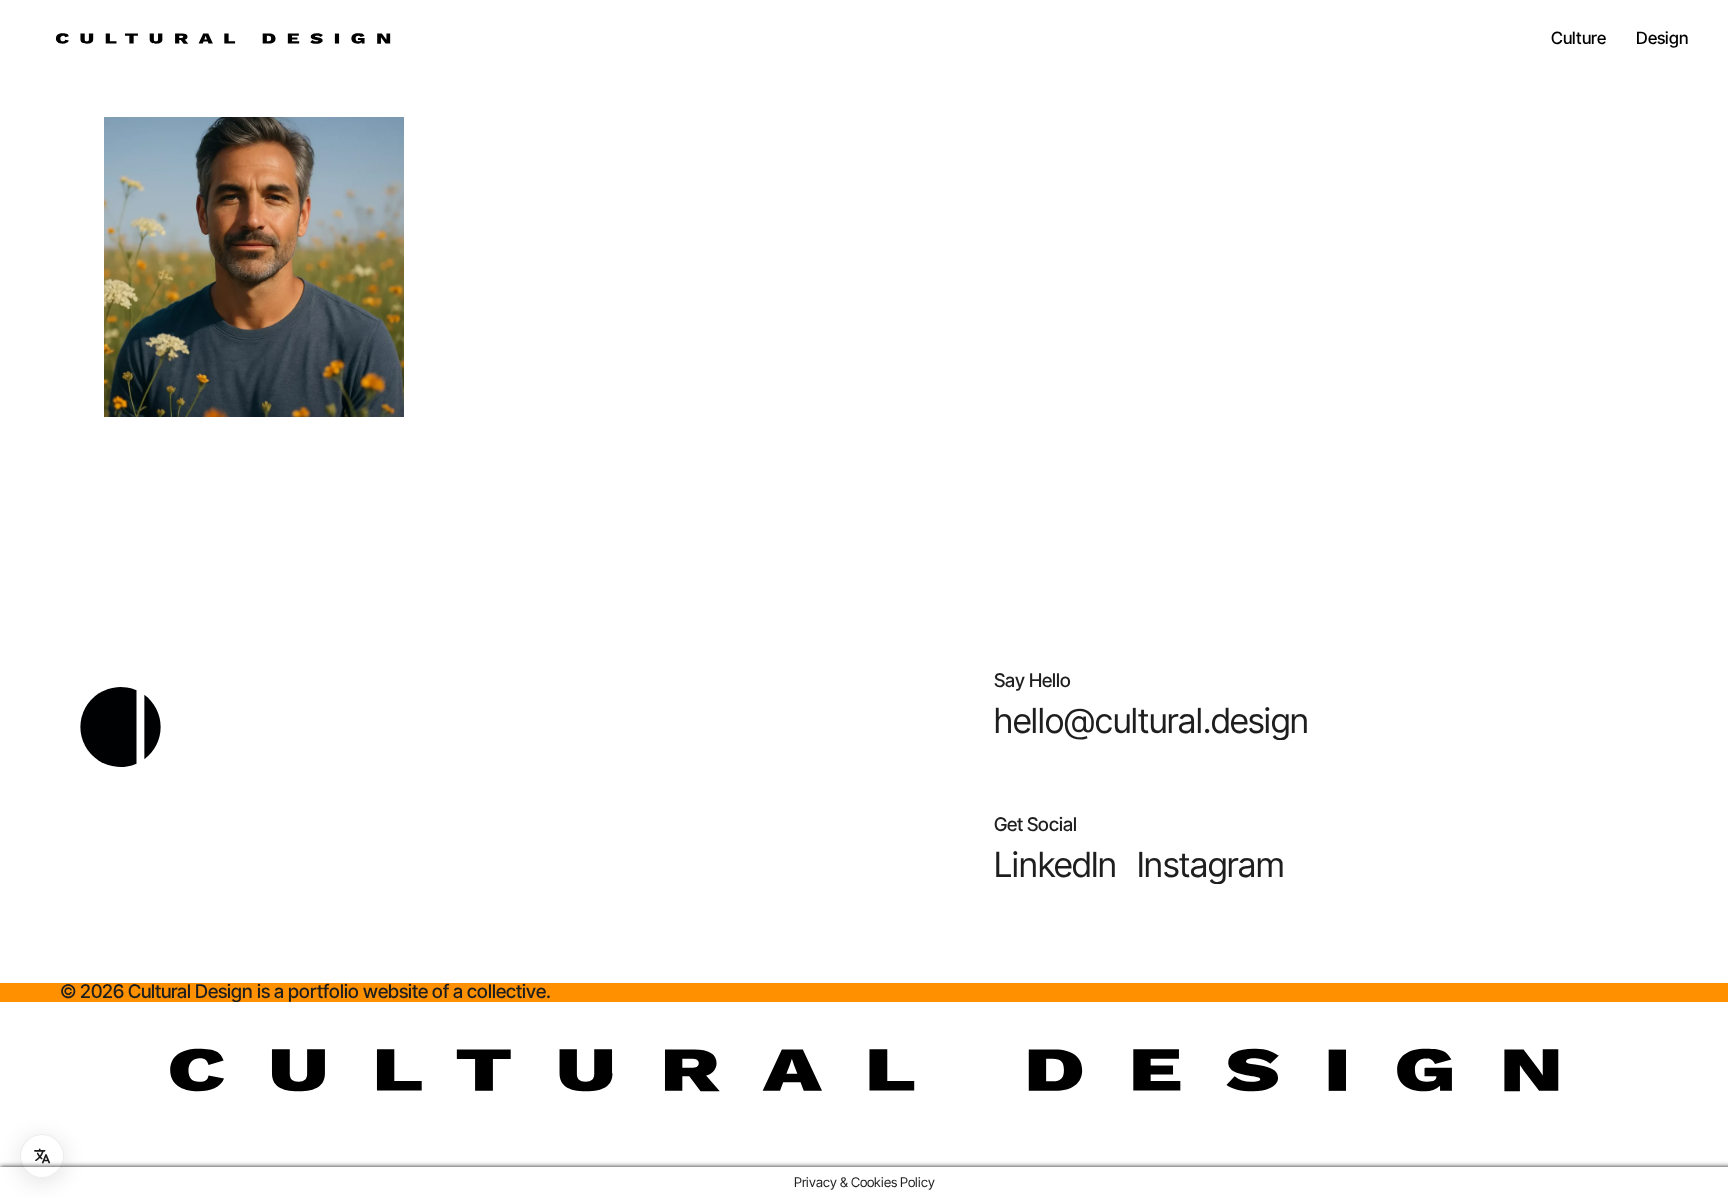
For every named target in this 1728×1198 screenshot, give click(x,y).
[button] (1151, 721)
